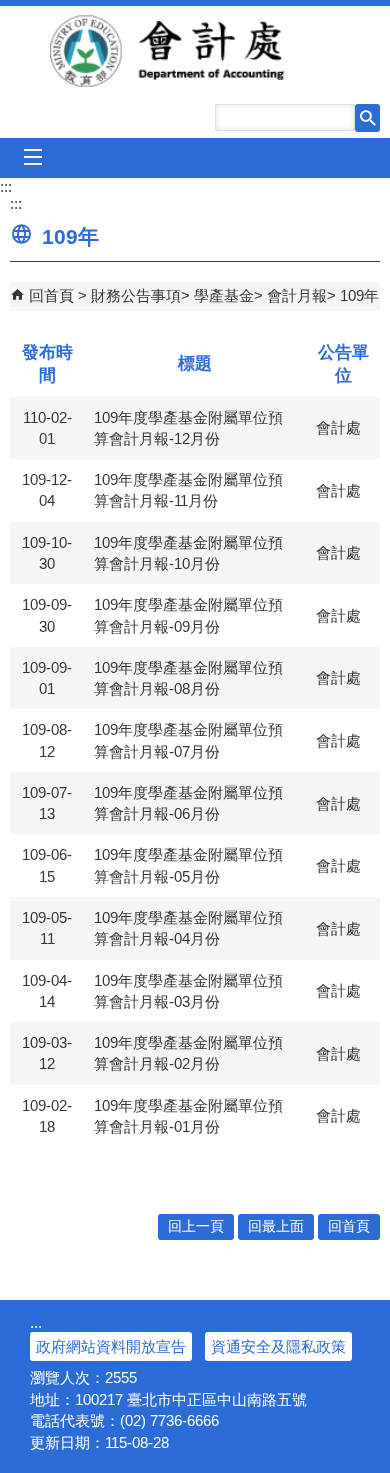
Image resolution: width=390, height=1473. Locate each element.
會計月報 (297, 295)
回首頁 (51, 295)
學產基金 (224, 295)
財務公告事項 (136, 295)
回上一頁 (196, 1226)
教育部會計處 (195, 51)
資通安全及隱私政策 (278, 1346)
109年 (359, 295)
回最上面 (276, 1226)
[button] (367, 118)
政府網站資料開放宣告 (111, 1346)
